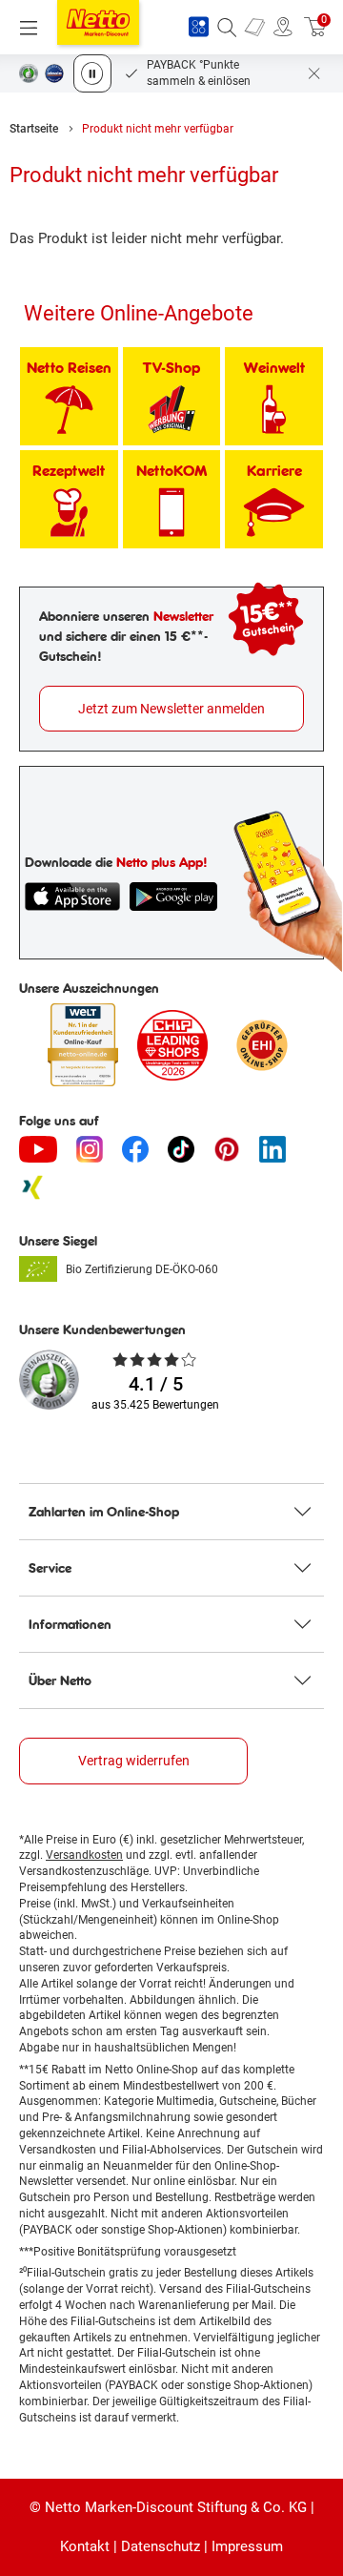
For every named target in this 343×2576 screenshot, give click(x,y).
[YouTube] (38, 1149)
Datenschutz (161, 2546)
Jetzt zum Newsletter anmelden (171, 709)
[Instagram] (90, 1149)
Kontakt (85, 2546)
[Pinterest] (227, 1149)
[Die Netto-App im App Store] (72, 896)
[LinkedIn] (272, 1149)
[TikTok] (181, 1149)
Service (50, 1568)
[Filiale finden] (283, 28)
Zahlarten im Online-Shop (104, 1512)
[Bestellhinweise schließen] (314, 73)
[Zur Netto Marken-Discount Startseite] (98, 22)
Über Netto (60, 1680)
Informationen (70, 1624)
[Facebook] (135, 1149)
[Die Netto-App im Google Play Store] (173, 896)
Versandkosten (84, 1855)
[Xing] (32, 1187)
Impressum (247, 2546)
